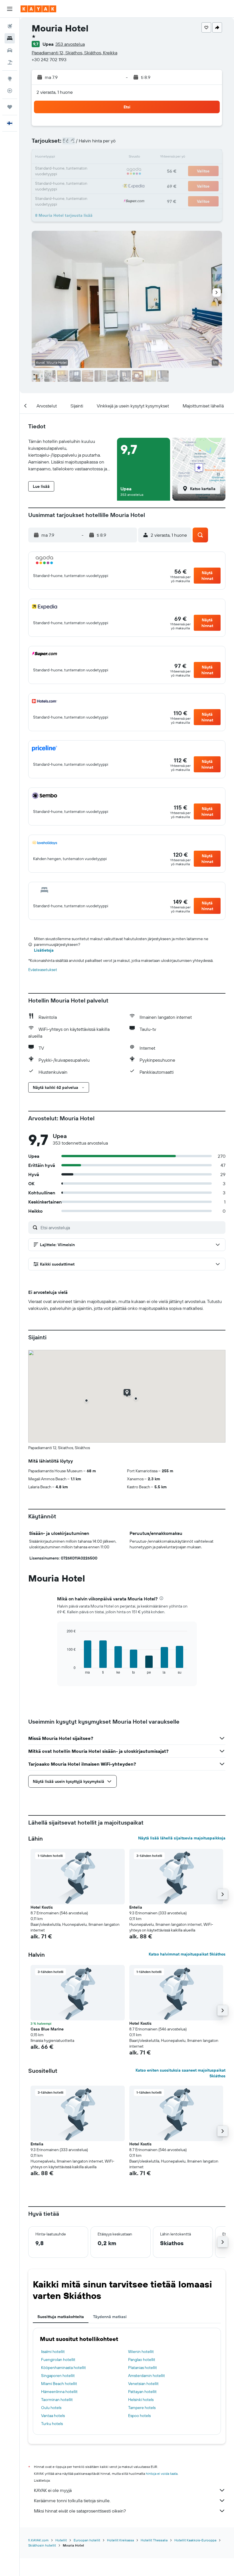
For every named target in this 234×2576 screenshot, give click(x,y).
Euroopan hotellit (87, 2540)
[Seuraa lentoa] (10, 91)
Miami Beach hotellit (59, 2384)
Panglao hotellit (142, 2360)
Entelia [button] (136, 1907)
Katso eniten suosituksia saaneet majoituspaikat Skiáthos (180, 2073)
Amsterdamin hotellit (147, 2376)
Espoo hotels (139, 2416)
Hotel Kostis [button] (42, 1907)
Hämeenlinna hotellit (59, 2392)
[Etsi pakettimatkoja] (10, 62)
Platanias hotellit (143, 2368)
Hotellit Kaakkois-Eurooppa (195, 2540)
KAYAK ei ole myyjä (53, 2490)
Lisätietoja (44, 950)
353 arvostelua (70, 44)
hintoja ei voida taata (162, 2473)
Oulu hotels (51, 2408)
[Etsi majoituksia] (10, 38)
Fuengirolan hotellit (58, 2360)
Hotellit (61, 2540)
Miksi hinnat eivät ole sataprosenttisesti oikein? (80, 2511)
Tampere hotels (142, 2408)
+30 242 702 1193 (49, 59)
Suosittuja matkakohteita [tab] (61, 2317)
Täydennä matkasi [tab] (110, 2317)
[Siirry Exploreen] (10, 79)
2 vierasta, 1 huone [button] (55, 92)
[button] (10, 9)
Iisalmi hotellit (53, 2352)
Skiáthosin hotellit (42, 2545)
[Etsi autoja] (10, 50)
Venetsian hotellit (143, 2384)
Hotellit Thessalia (154, 2540)
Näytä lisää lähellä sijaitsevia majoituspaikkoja (182, 1838)
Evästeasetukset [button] (43, 970)
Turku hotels (52, 2424)
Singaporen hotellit (58, 2376)
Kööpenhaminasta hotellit (63, 2368)
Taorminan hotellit (57, 2400)
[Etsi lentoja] (10, 26)
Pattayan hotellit (142, 2392)
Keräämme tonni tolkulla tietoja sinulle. (72, 2501)
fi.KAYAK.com (38, 2540)
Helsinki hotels (141, 2400)
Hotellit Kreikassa (120, 2540)
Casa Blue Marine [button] (47, 2029)
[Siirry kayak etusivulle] (38, 9)
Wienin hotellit (141, 2352)
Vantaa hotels (53, 2416)
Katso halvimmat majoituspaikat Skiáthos (187, 1954)
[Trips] (10, 107)
